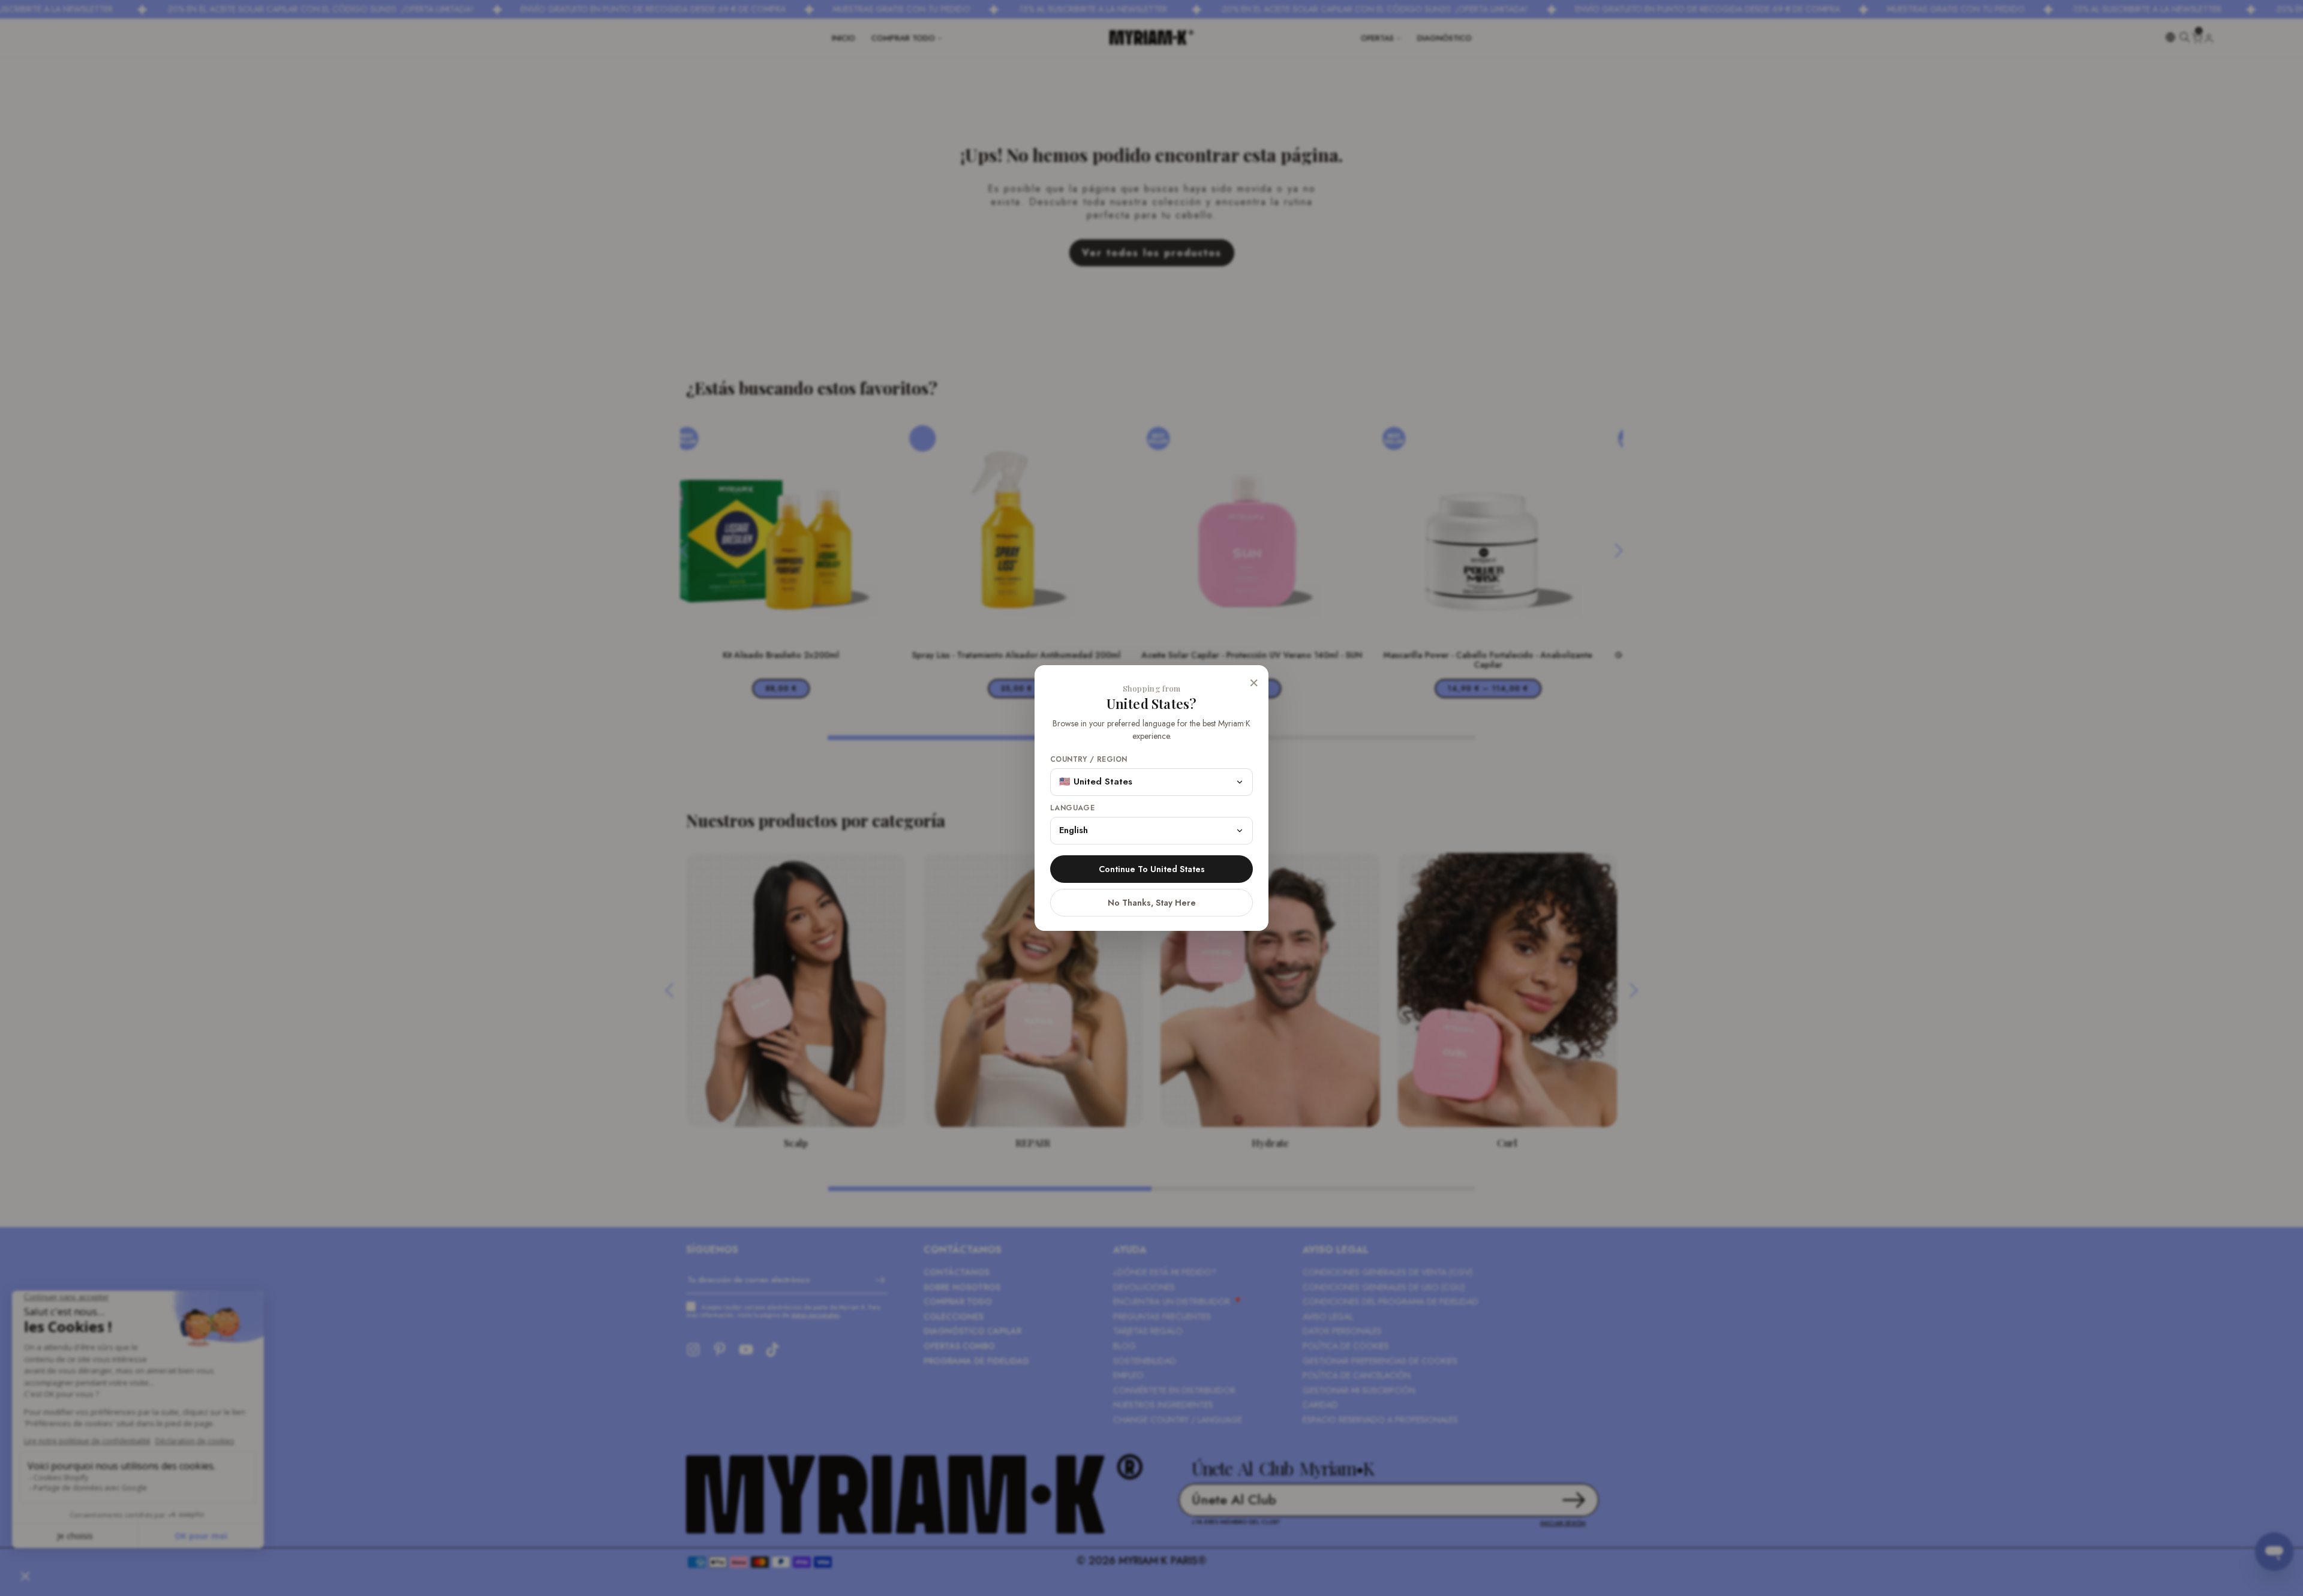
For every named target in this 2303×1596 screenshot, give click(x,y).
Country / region (1089, 760)
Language (1072, 808)
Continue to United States (1152, 869)
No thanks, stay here (1152, 903)
